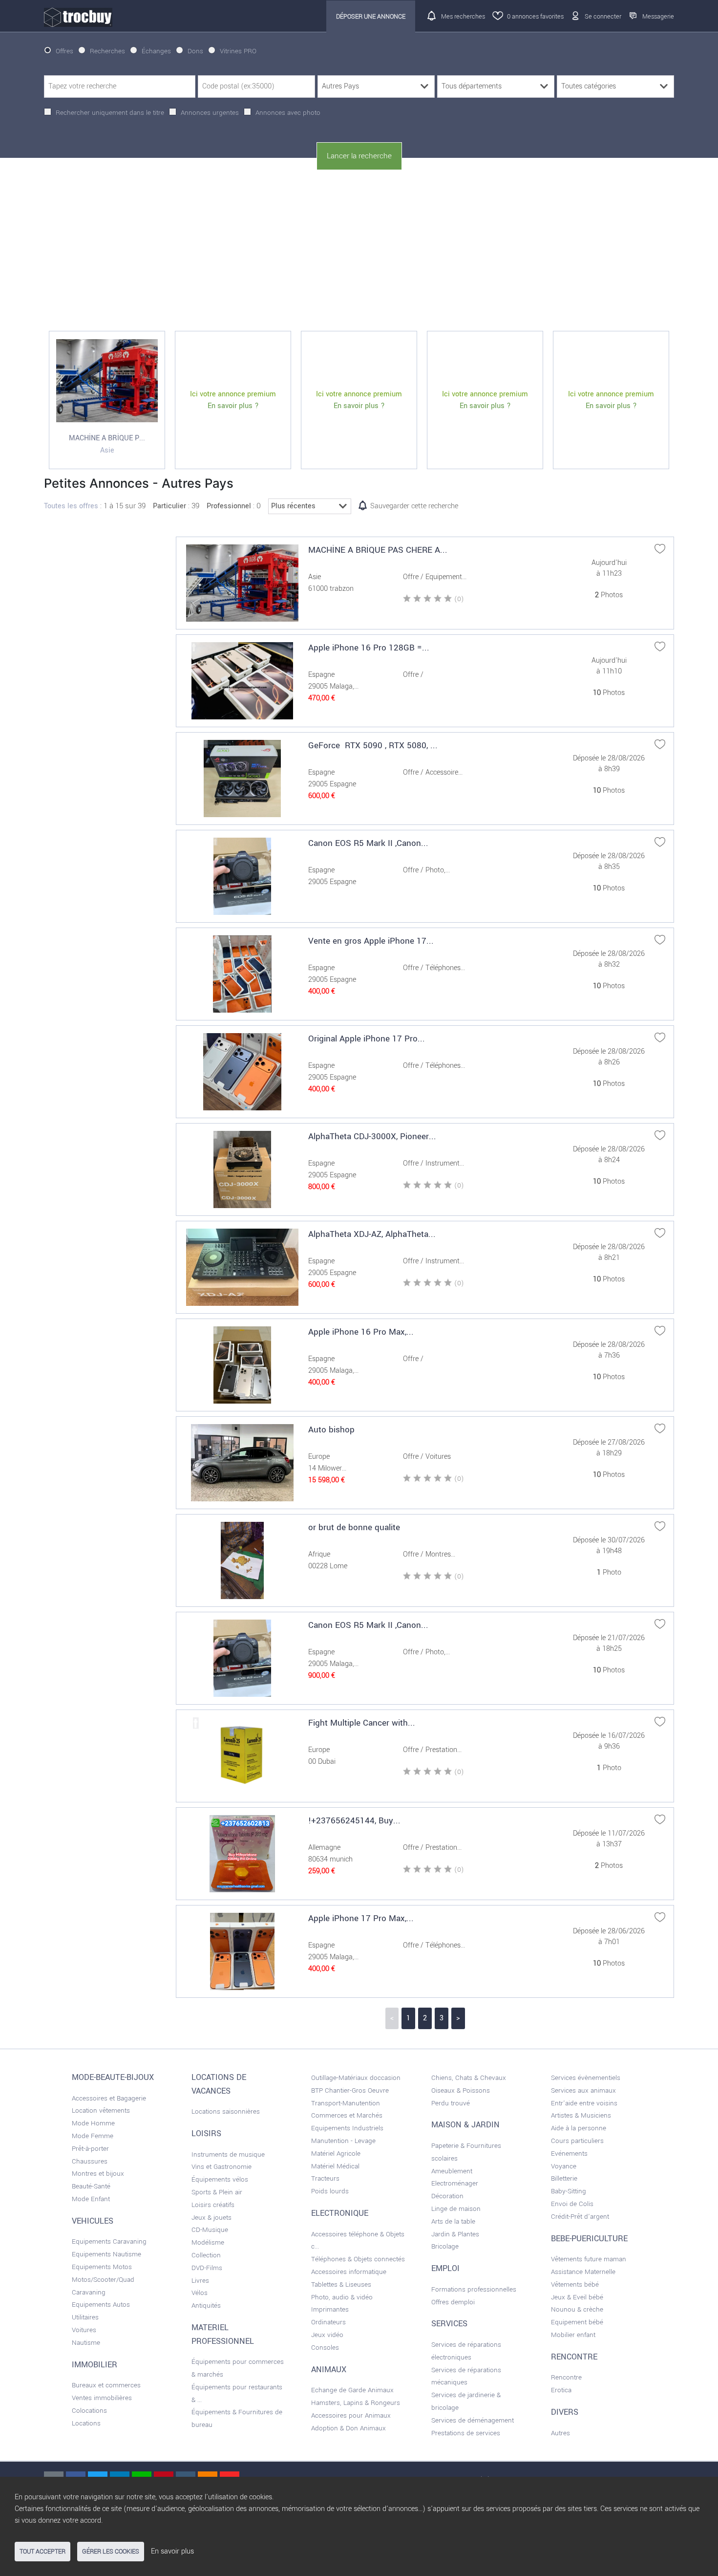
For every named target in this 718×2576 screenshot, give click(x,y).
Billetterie (564, 2178)
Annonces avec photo (288, 113)
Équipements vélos (220, 2179)
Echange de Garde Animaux (352, 2390)
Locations (86, 2423)
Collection (206, 2255)
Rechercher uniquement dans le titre (110, 113)
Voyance (564, 2166)
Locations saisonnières (226, 2111)
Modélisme (208, 2242)
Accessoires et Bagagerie (109, 2098)
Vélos (200, 2293)
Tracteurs (325, 2178)
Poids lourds (330, 2191)
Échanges (156, 51)
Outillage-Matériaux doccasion (356, 2078)
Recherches (107, 51)
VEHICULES (93, 2221)
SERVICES (449, 2324)
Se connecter (603, 16)
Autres (560, 2433)
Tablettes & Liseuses (341, 2284)
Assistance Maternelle (583, 2272)
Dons (195, 51)
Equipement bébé (577, 2322)
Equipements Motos (102, 2267)
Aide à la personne (579, 2128)
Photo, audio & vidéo (342, 2297)
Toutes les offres (71, 506)
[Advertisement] (359, 251)
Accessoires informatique (349, 2272)
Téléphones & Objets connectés (358, 2259)
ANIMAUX (329, 2370)
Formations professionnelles (474, 2289)
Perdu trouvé (451, 2103)
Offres (64, 51)
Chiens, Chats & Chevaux (469, 2078)
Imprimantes (330, 2309)
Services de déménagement (473, 2420)
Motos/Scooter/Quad (103, 2280)
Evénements (569, 2154)
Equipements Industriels (347, 2128)
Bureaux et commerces (106, 2385)
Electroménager (455, 2183)
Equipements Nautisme (106, 2254)
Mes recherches (463, 16)
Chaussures (90, 2161)
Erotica (561, 2390)
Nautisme (86, 2343)
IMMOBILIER (95, 2365)
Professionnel (229, 506)
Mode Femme (93, 2136)
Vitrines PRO (238, 51)
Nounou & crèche (577, 2309)
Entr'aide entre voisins (584, 2103)
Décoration (447, 2196)
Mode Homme (93, 2123)
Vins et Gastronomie (222, 2167)
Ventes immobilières (102, 2398)
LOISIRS (206, 2134)
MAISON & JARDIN (465, 2125)
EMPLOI (445, 2269)
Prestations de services (466, 2433)
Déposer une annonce (371, 16)
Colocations (89, 2411)
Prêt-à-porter (90, 2149)
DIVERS (565, 2412)
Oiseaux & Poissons (461, 2090)
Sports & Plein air (217, 2192)
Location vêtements (101, 2111)
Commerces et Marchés (347, 2115)
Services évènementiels (586, 2078)
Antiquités (206, 2305)
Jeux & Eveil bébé (577, 2297)
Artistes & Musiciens (581, 2115)
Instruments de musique (228, 2154)
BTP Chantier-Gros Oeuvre (350, 2090)
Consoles (325, 2348)
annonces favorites (535, 16)
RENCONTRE (574, 2357)
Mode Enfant (91, 2199)
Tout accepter (42, 2552)
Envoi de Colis (572, 2204)
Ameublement (452, 2171)
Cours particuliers (577, 2141)
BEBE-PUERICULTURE (589, 2239)
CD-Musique (210, 2230)
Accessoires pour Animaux (351, 2415)
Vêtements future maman (589, 2259)
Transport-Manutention (346, 2103)
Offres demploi (453, 2302)
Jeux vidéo (327, 2335)
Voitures (84, 2330)
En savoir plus (172, 2551)
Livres (200, 2281)
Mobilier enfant (573, 2335)
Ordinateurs (328, 2322)
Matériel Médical (335, 2166)
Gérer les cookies (111, 2552)
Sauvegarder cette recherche (414, 506)
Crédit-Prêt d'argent (580, 2217)
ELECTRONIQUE (340, 2213)
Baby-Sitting (569, 2191)
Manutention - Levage (343, 2141)
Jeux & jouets (211, 2218)
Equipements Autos (101, 2305)
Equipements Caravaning (109, 2241)
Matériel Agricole (336, 2154)
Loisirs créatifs (213, 2205)
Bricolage (445, 2246)
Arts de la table (453, 2221)
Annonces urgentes (210, 113)
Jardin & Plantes (455, 2234)
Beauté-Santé (91, 2186)
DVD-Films (207, 2268)
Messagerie (658, 16)
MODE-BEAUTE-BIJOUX (113, 2078)
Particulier (169, 506)
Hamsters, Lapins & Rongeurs (356, 2403)
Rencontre (566, 2377)
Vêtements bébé (575, 2284)
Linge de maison (456, 2209)
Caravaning (89, 2292)
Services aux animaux (583, 2090)
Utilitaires (85, 2317)
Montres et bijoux (98, 2174)
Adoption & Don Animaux (348, 2428)
